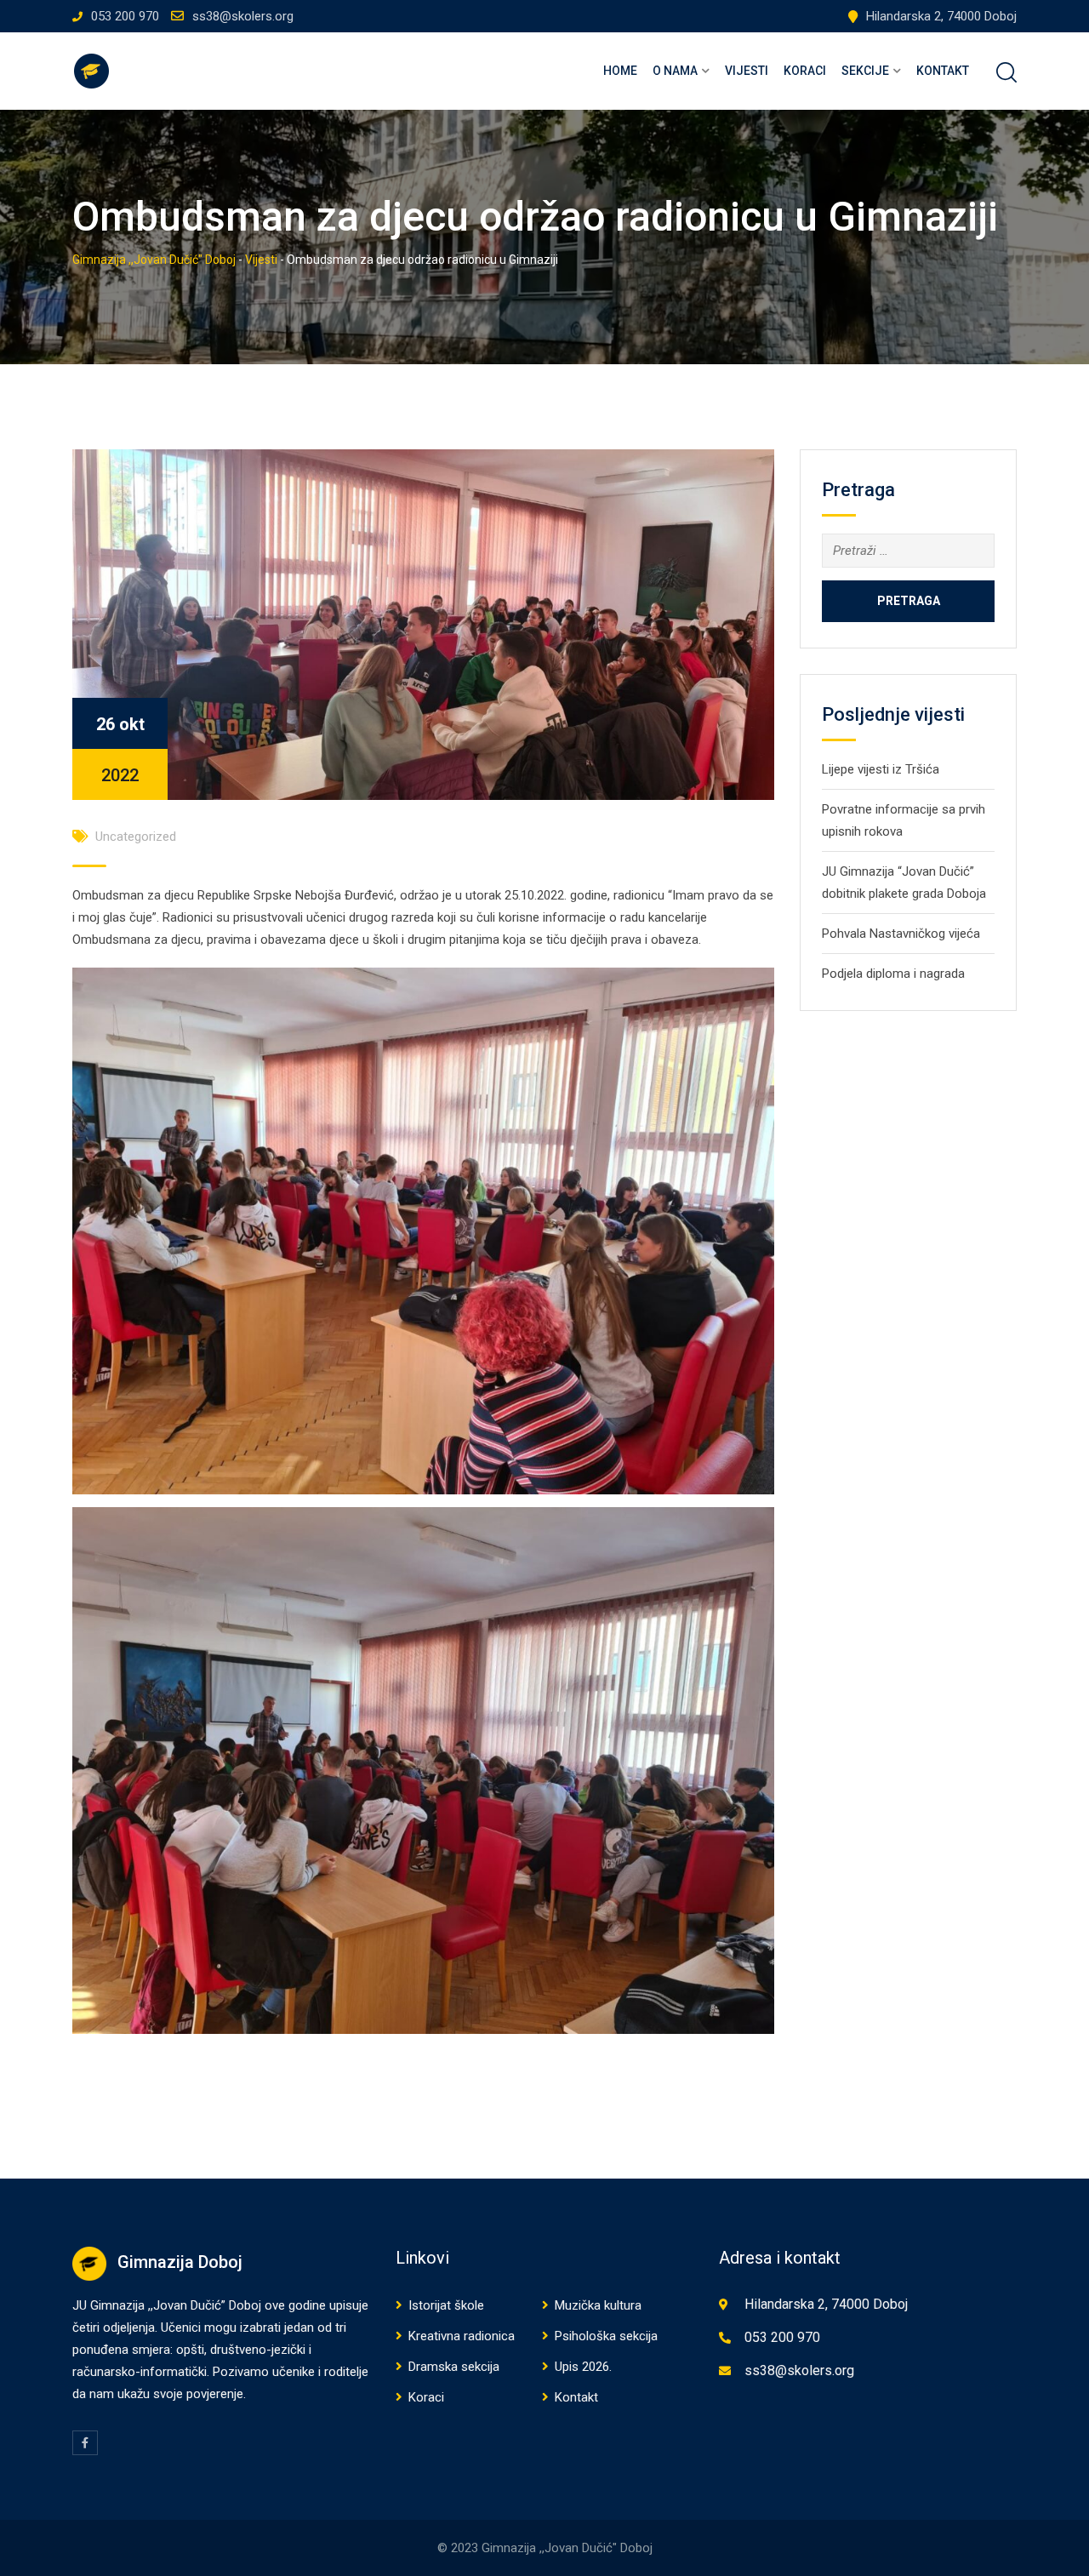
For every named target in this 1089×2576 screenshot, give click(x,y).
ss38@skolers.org (243, 16)
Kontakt (943, 71)
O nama (675, 71)
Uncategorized (136, 837)
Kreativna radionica (462, 2336)
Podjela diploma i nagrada (893, 974)
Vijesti (747, 71)
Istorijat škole (446, 2305)
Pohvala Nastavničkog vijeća (901, 934)
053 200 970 (125, 16)
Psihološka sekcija (606, 2336)
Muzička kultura (598, 2305)
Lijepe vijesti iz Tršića (881, 769)
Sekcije (865, 71)
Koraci (805, 71)
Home (620, 71)
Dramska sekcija (454, 2367)
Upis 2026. (583, 2367)
